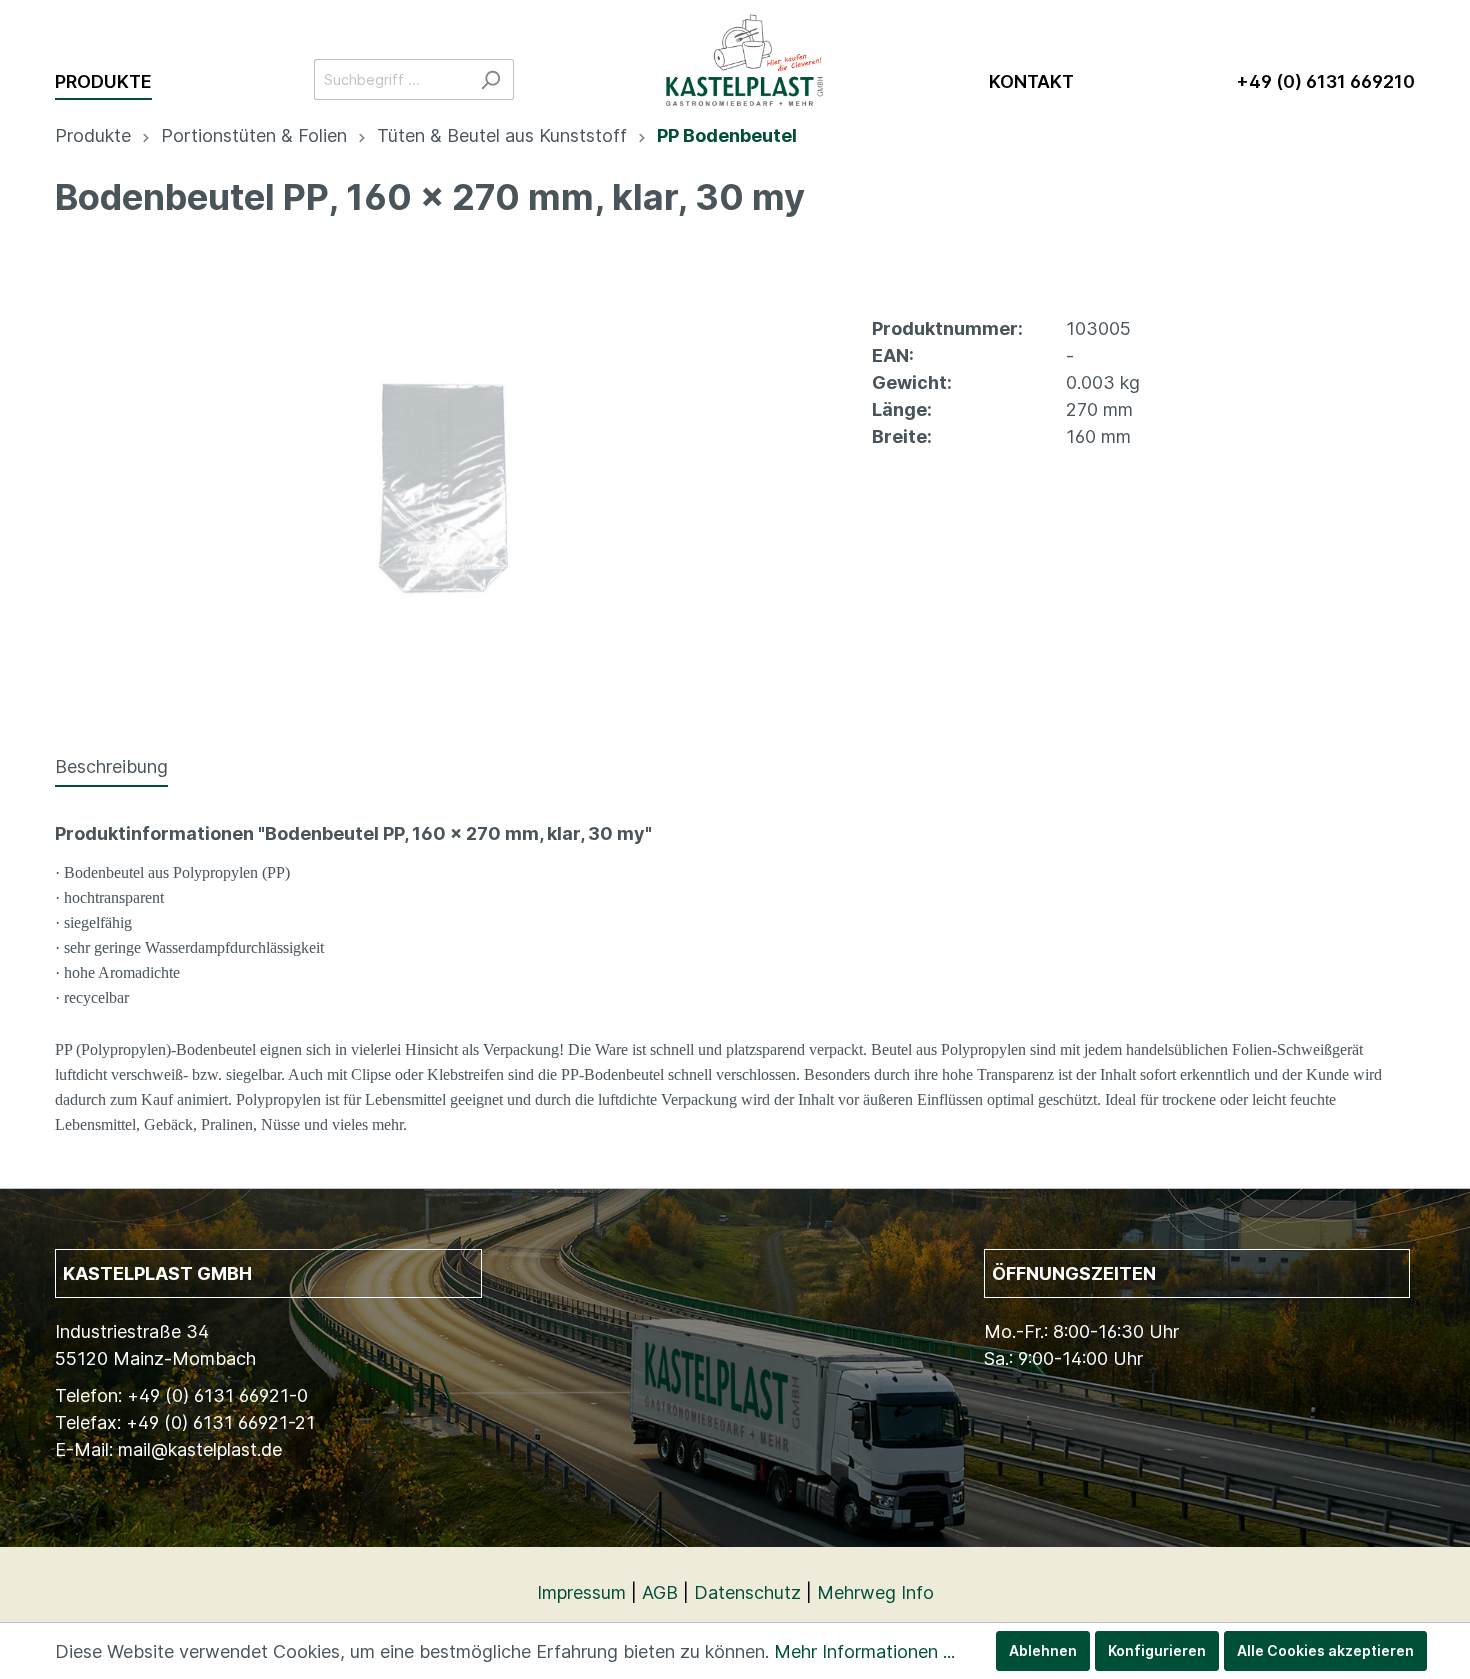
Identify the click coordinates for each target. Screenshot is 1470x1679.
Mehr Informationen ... (864, 1651)
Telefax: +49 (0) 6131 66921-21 (185, 1422)
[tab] (111, 766)
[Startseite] (752, 50)
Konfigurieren (1157, 1650)
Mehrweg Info (875, 1592)
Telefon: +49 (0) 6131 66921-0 (181, 1395)
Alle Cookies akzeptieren (1325, 1650)
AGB (660, 1592)
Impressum (581, 1592)
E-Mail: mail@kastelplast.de (168, 1449)
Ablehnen (1043, 1650)
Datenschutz (747, 1592)
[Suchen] (490, 79)
